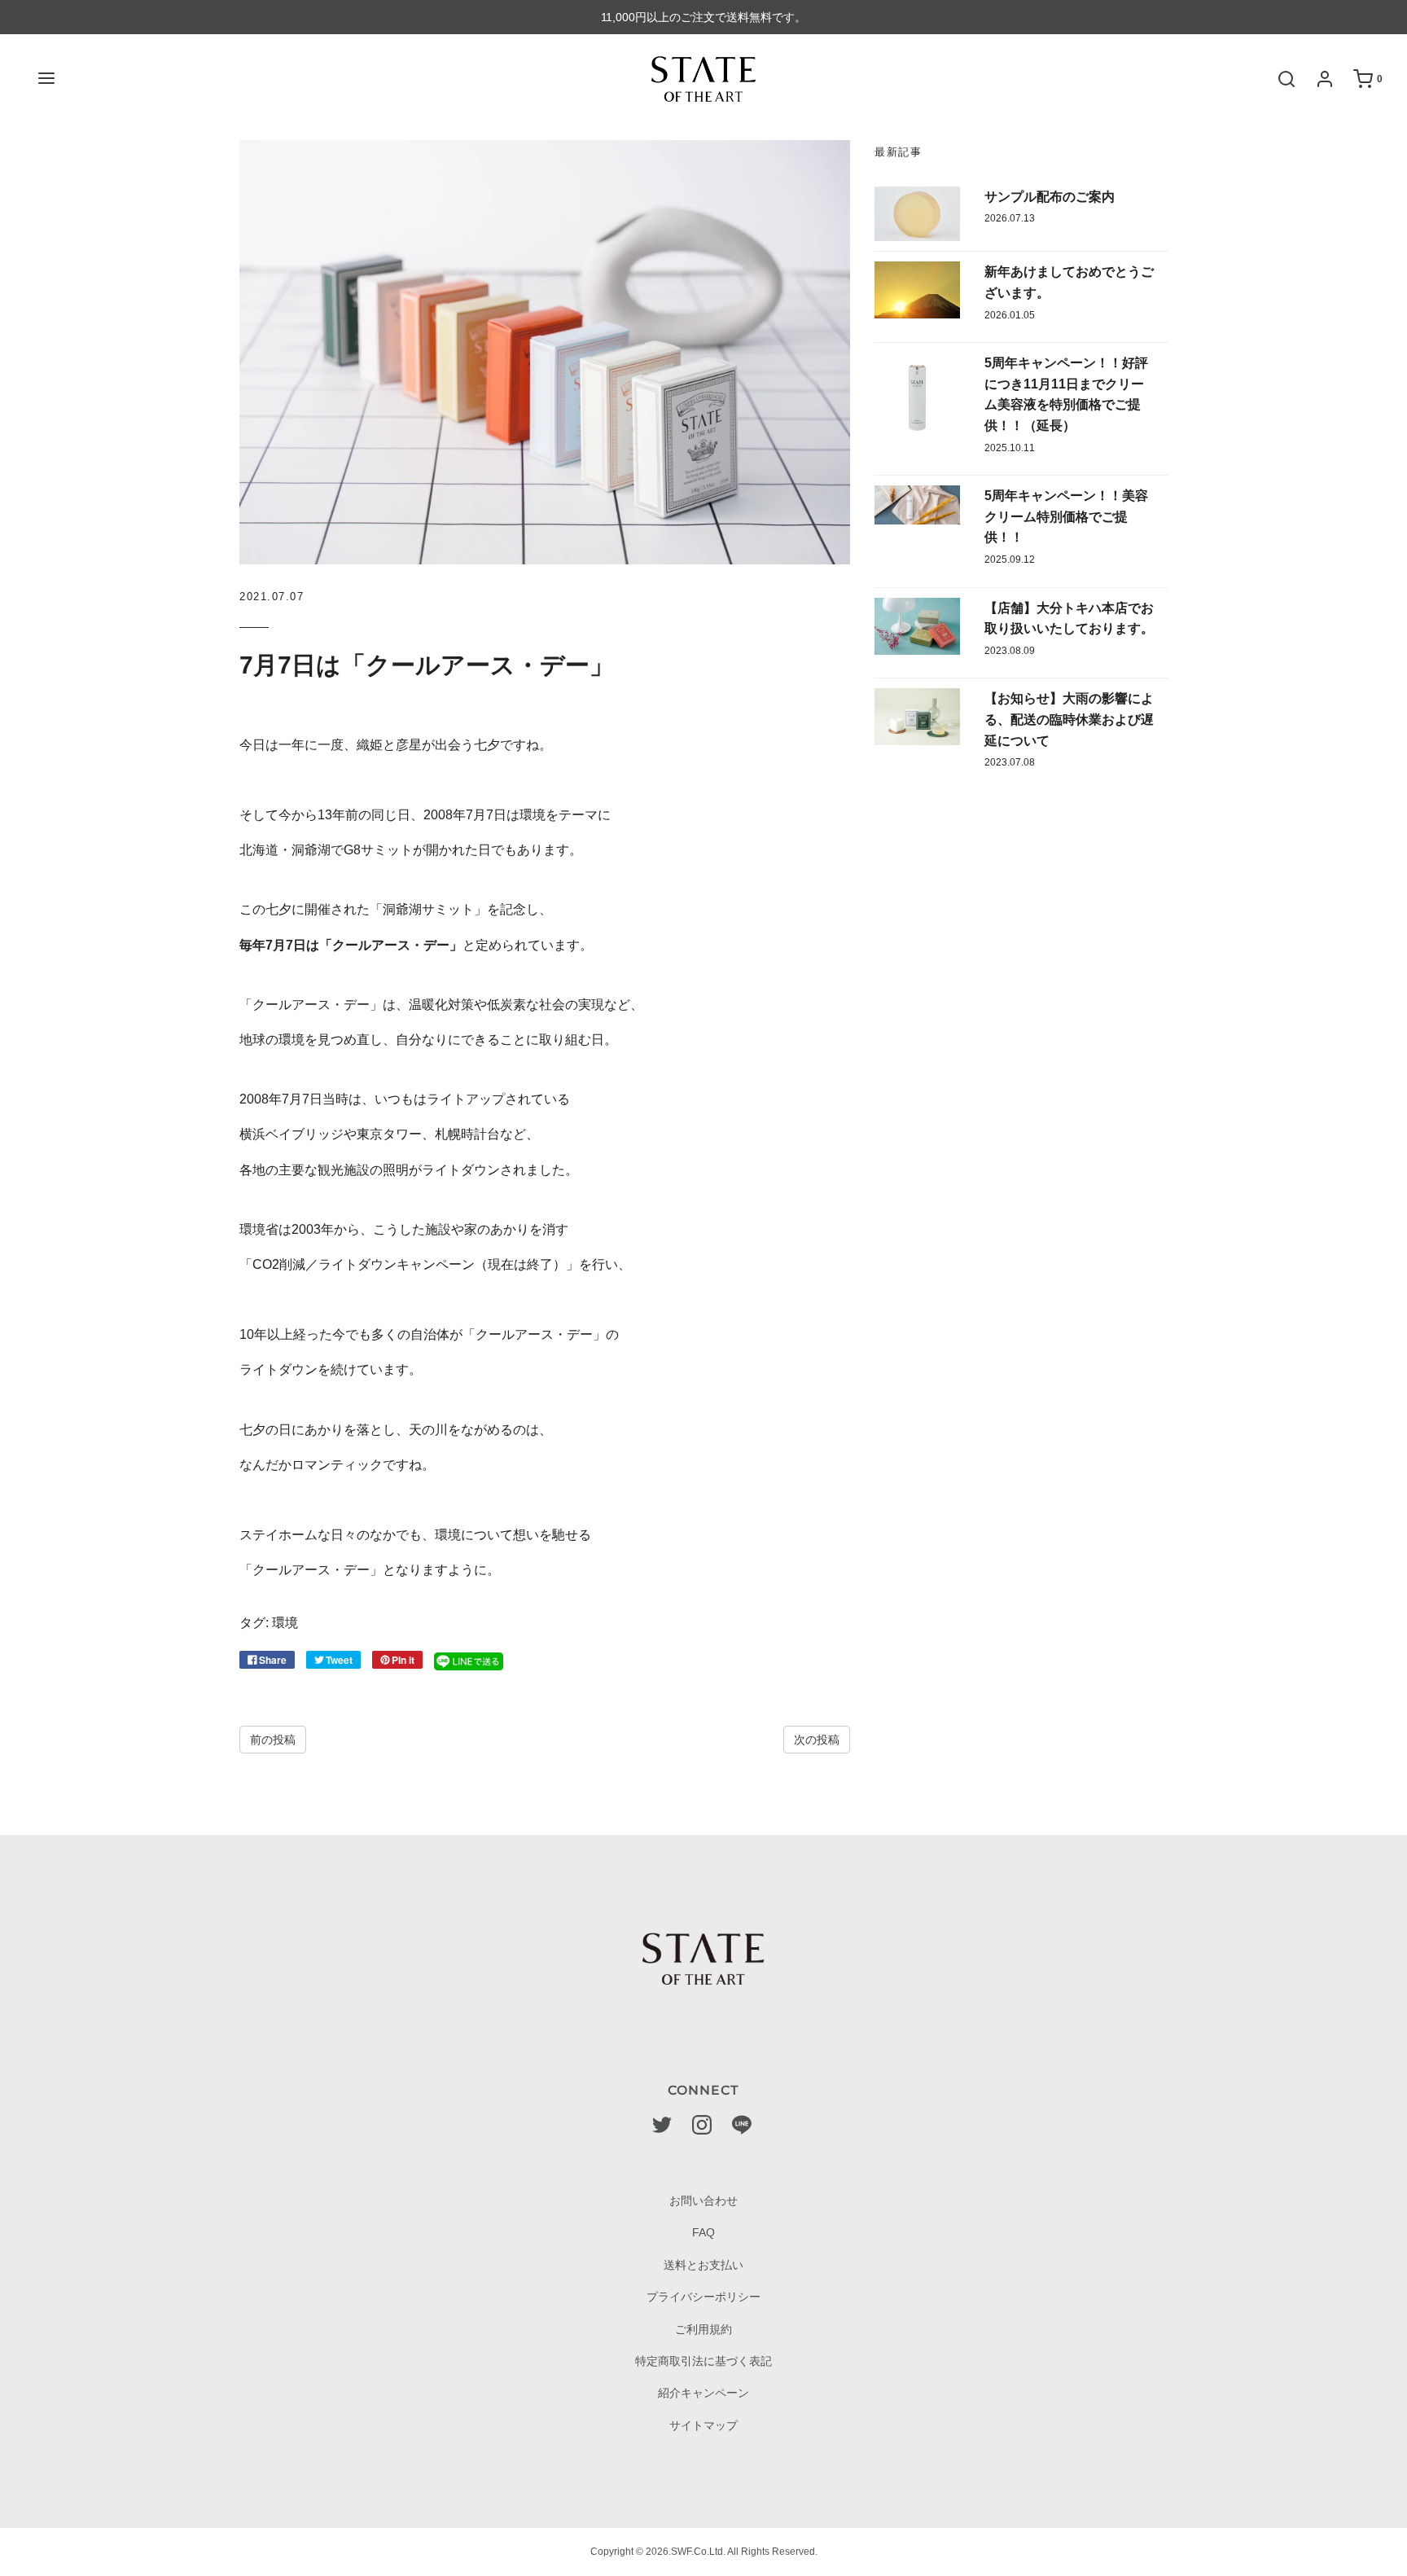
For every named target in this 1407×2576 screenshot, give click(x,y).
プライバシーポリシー (703, 2297)
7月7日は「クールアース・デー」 (427, 665)
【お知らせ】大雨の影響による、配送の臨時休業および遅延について (1069, 719)
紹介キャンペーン (703, 2393)
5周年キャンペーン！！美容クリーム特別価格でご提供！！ (1066, 516)
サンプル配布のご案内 (1050, 197)
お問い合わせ (703, 2201)
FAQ (703, 2232)
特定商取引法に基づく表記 (703, 2361)
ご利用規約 (703, 2329)
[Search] (1278, 79)
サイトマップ (703, 2425)
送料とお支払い (703, 2265)
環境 (285, 1623)
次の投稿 (817, 1740)
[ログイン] (1317, 79)
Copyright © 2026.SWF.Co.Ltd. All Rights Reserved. (704, 2552)
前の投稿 (273, 1740)
